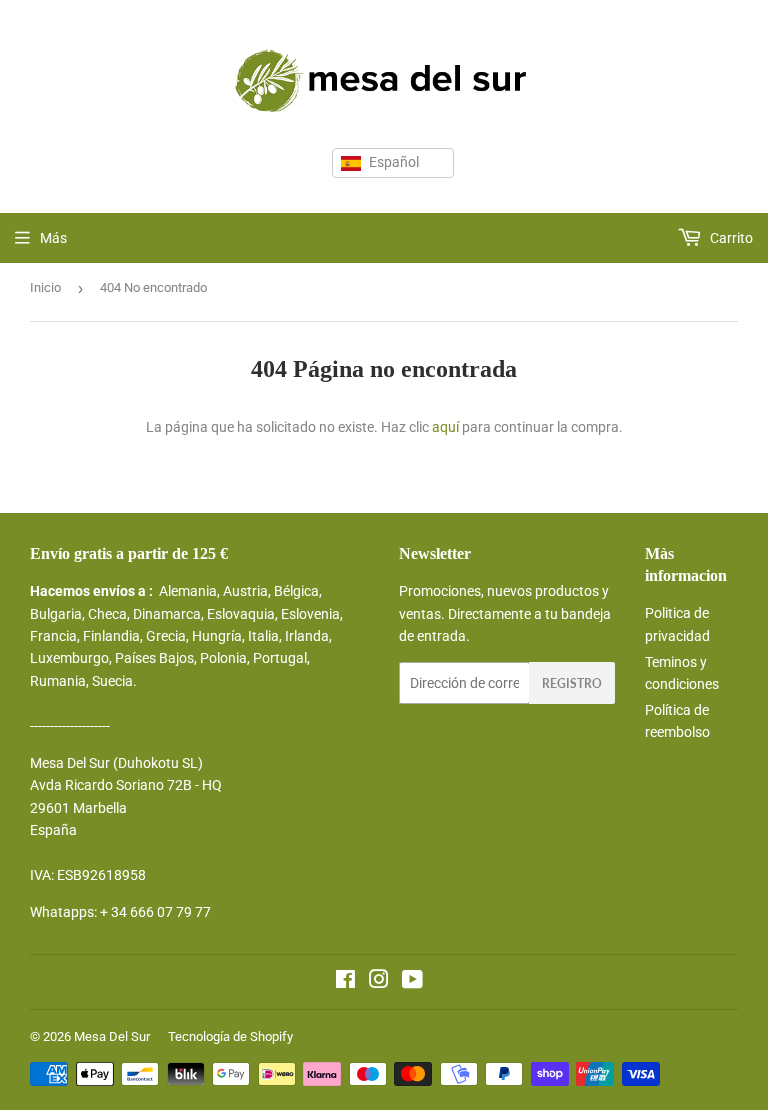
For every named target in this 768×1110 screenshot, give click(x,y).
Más (53, 238)
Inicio (45, 287)
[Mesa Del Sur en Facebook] (345, 982)
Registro (572, 683)
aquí (445, 427)
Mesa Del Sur (112, 1036)
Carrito (730, 238)
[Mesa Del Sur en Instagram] (379, 982)
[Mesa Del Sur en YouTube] (412, 982)
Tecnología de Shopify (230, 1036)
